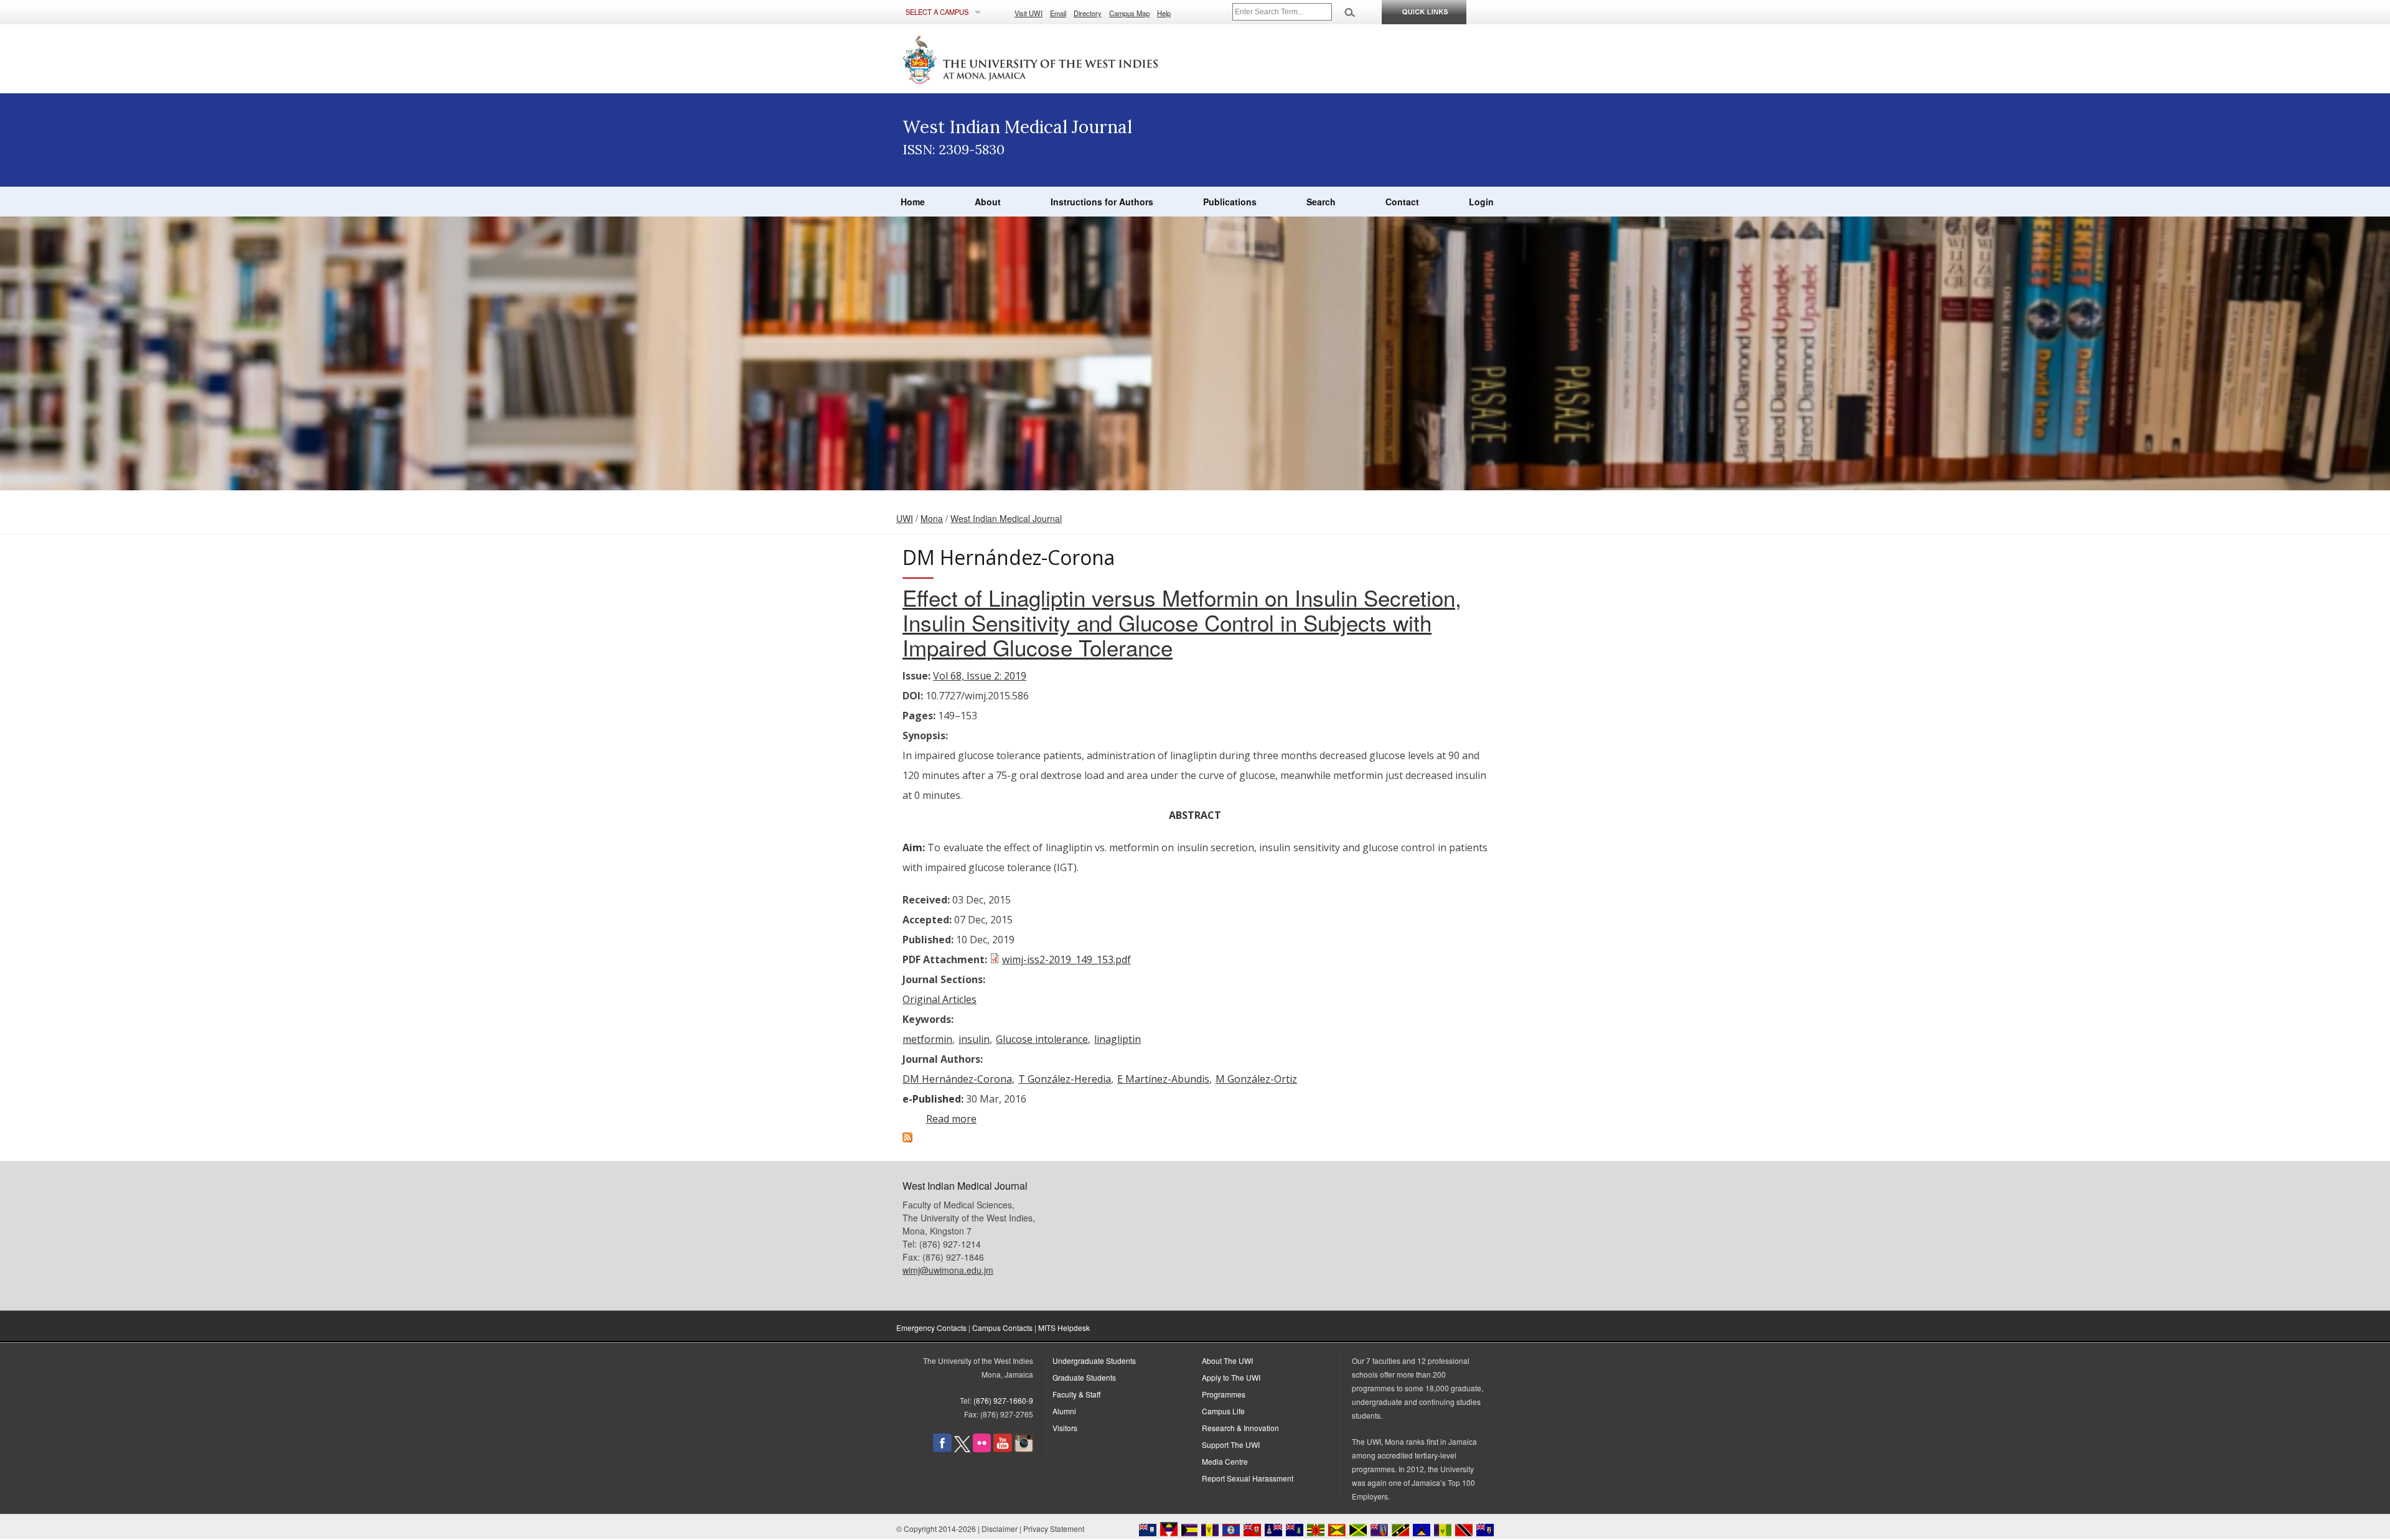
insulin (974, 1039)
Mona (932, 518)
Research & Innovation (1240, 1428)
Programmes (1224, 1394)
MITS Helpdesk (1064, 1328)
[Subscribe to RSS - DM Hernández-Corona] (907, 1139)
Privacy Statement (1054, 1528)
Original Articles (940, 999)
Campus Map (1129, 13)
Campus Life (1223, 1411)
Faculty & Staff (1076, 1394)
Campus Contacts (1002, 1328)
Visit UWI (1029, 13)
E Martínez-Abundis (1163, 1079)
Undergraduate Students (1094, 1360)
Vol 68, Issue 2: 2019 (980, 676)
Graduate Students (1084, 1377)
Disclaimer (1000, 1528)
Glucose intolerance (1042, 1039)
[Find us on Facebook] (942, 1449)
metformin (927, 1039)
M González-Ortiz (1256, 1079)
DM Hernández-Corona (957, 1079)
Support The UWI (1231, 1444)
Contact (1402, 202)
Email (1058, 13)
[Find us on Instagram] (1024, 1449)
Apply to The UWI (1231, 1377)
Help (1164, 13)
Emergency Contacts (931, 1328)
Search (1321, 202)
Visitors (1065, 1428)
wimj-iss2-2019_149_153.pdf (1066, 959)
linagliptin (1118, 1039)
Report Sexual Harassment (1248, 1478)
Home (913, 202)
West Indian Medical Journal (1006, 518)
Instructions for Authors (1102, 202)
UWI (905, 518)
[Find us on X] (962, 1449)
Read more (951, 1119)
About (988, 202)
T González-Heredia (1065, 1079)
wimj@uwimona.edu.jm (948, 1270)
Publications (1230, 202)
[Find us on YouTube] (1003, 1449)
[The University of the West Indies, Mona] (1064, 58)
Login (1481, 202)
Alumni (1064, 1411)
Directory (1088, 13)
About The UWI (1227, 1360)
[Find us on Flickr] (982, 1449)
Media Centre (1225, 1461)
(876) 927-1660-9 (1003, 1400)
